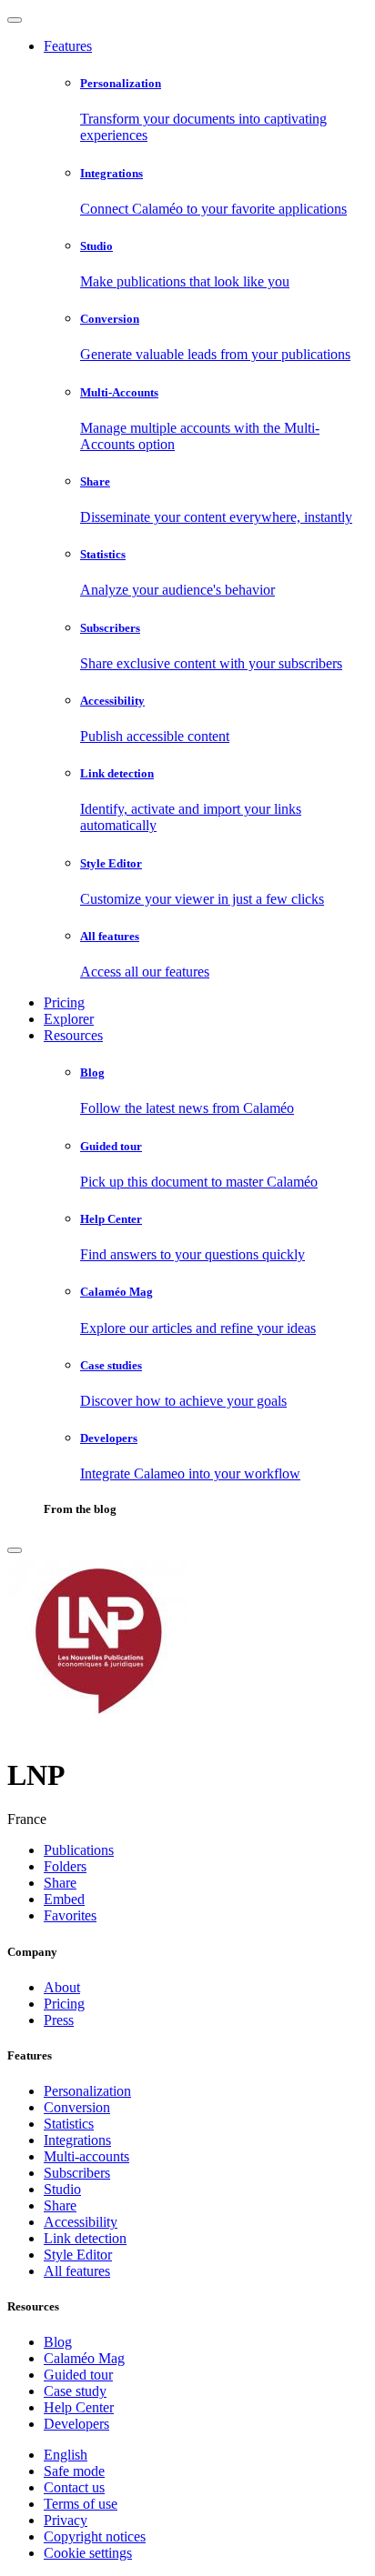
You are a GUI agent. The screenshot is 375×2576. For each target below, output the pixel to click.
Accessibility (81, 2222)
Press (59, 2020)
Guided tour (78, 2375)
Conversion (77, 2107)
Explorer (69, 1019)
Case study (75, 2391)
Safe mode (74, 2471)
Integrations (77, 2140)
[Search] (15, 1550)
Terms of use (81, 2504)
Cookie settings (88, 2553)
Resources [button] (73, 1035)
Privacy (66, 2520)
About (62, 1987)
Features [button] (68, 46)
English (66, 2455)
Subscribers (77, 2173)
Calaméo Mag (84, 2358)
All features (77, 2271)
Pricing (64, 1002)
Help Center (79, 2407)
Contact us (74, 2487)
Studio (62, 2189)
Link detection (85, 2238)
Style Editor (78, 2255)
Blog (58, 2342)
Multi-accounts (86, 2156)
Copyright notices (95, 2536)
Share (60, 2205)
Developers (76, 2424)
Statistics (69, 2124)
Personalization (87, 2091)
